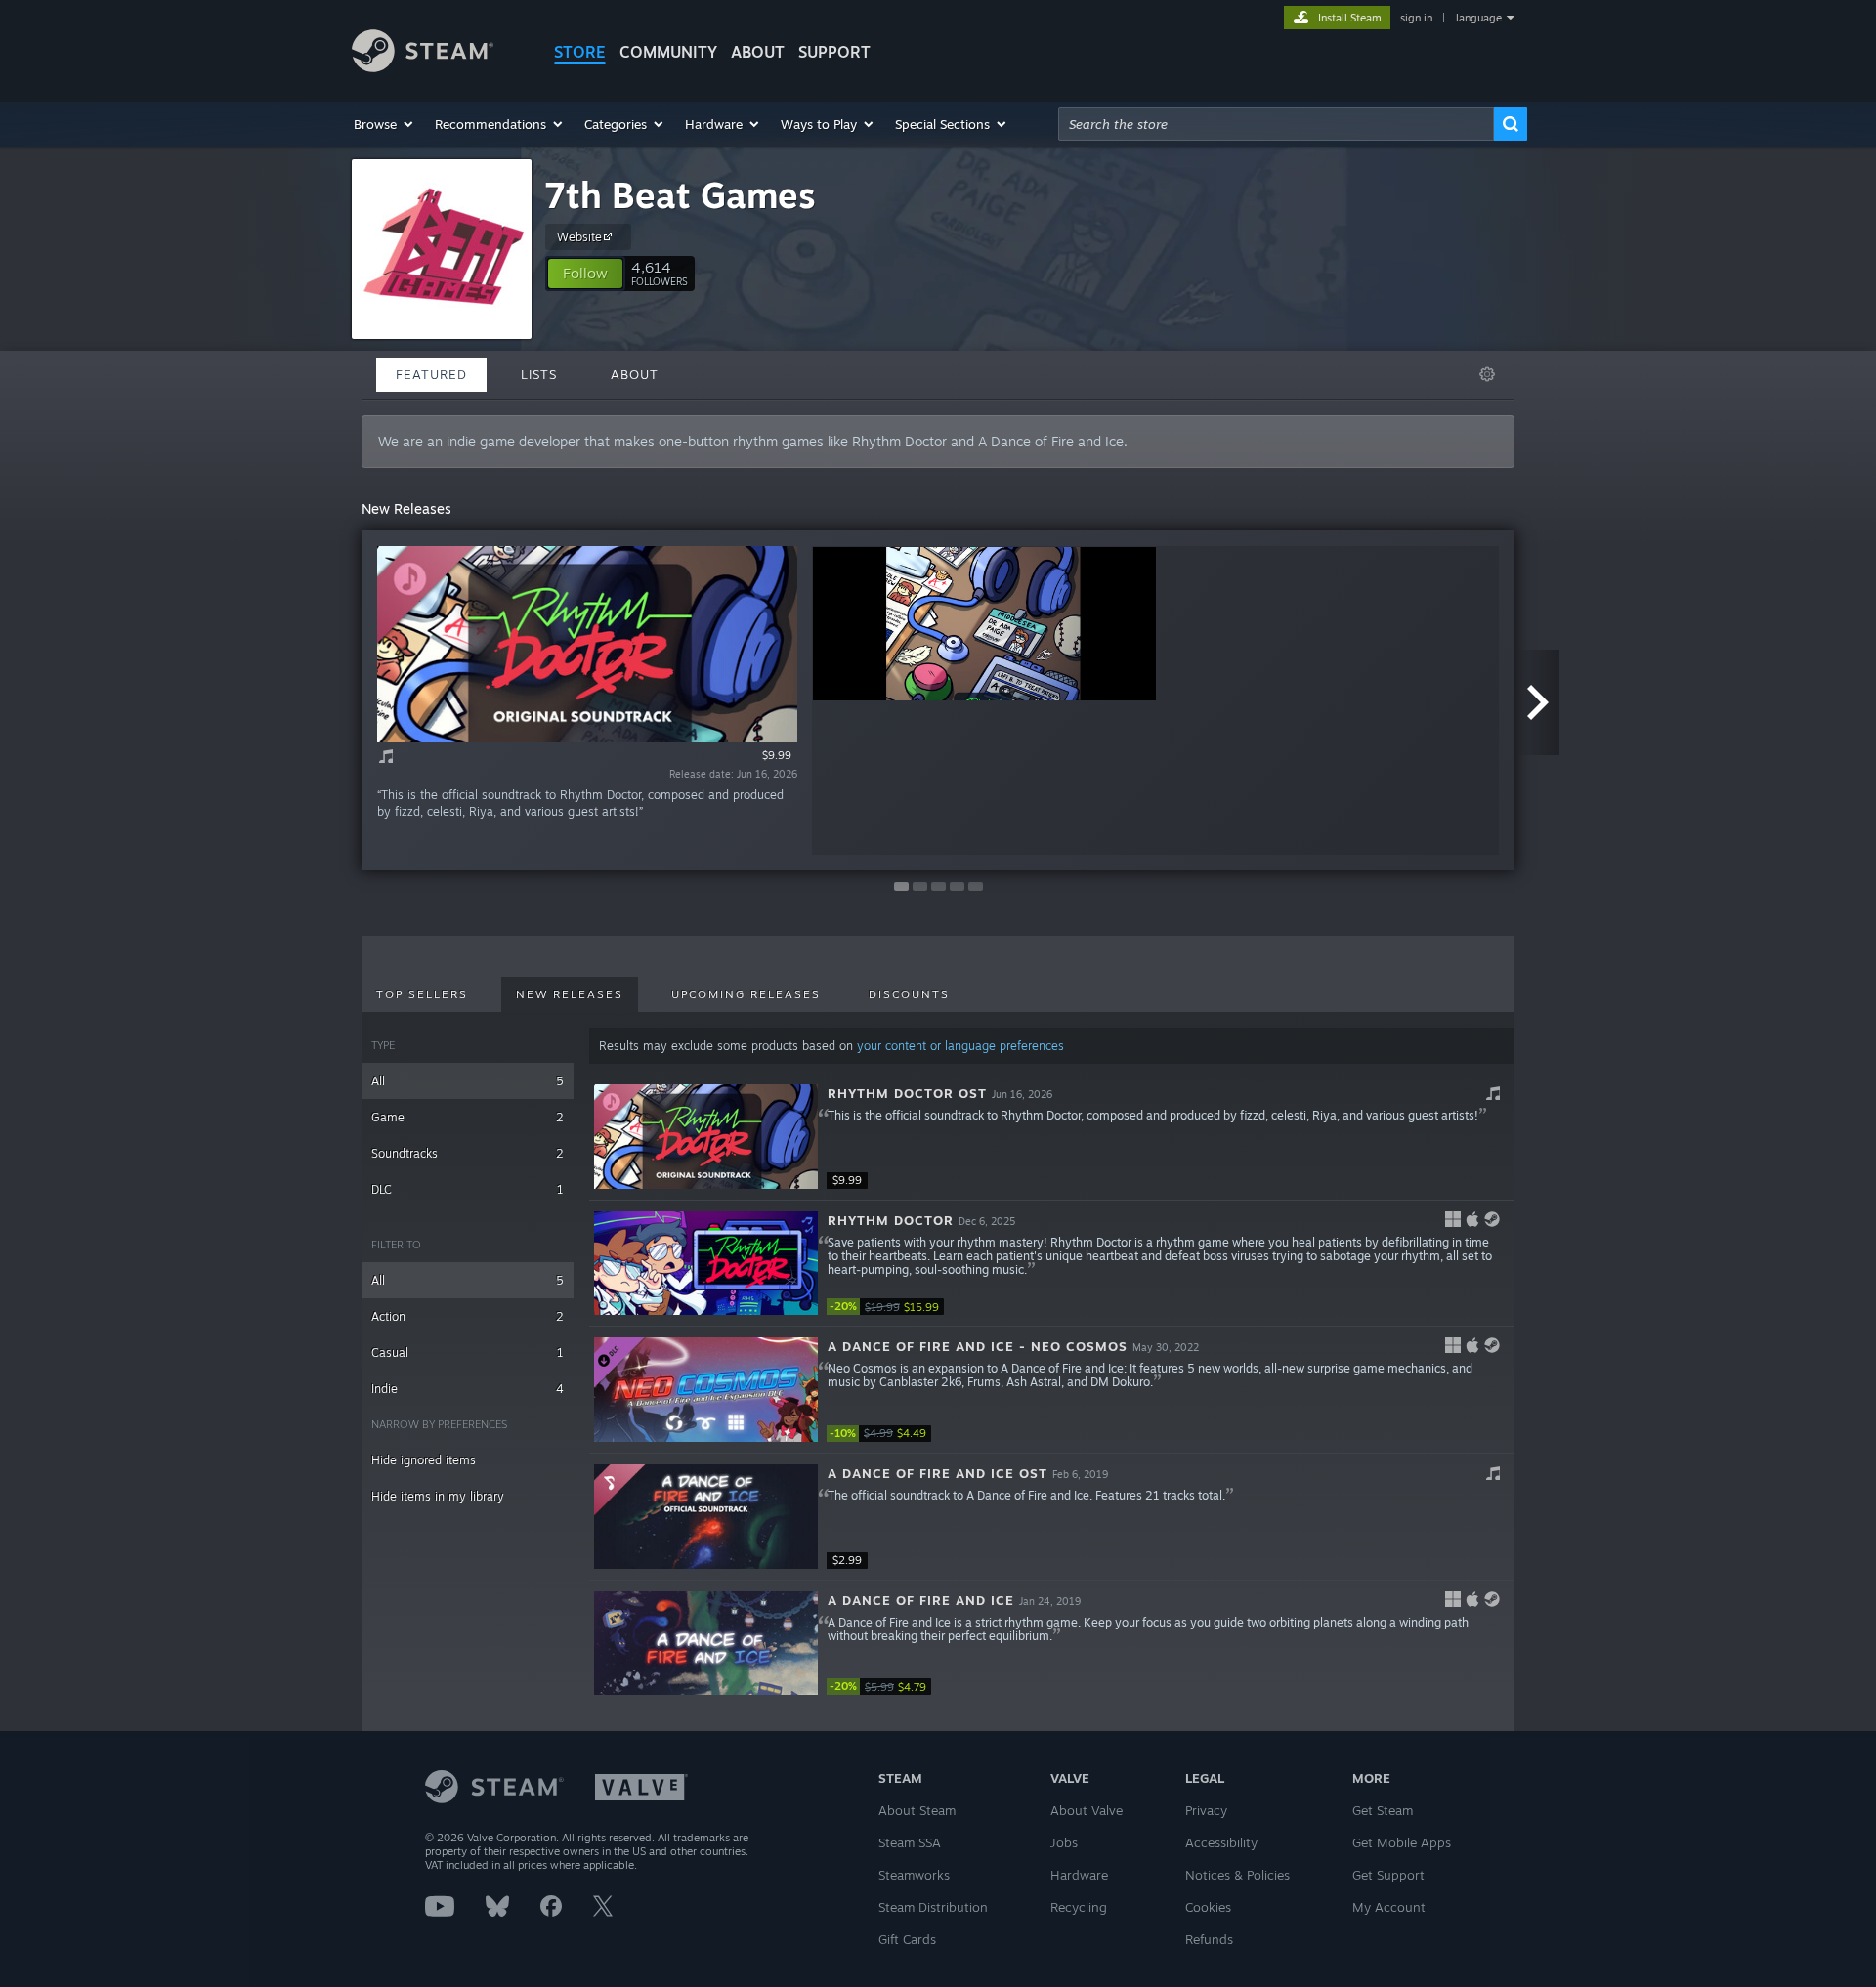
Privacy (1206, 1810)
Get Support (1388, 1875)
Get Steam (1383, 1810)
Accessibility (1221, 1842)
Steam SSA (910, 1842)
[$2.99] (706, 1517)
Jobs (1064, 1842)
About (758, 52)
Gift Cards (907, 1939)
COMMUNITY (668, 52)
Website (579, 237)
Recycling (1079, 1907)
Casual (468, 1353)
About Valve (1087, 1810)
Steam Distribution (933, 1907)
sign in (1416, 18)
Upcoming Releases (746, 994)
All (468, 1081)
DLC (468, 1189)
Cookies (1208, 1907)
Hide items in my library (438, 1496)
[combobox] (1276, 124)
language (1479, 18)
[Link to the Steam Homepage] (423, 67)
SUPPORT (834, 52)
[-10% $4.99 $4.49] (706, 1390)
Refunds (1209, 1939)
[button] (384, 124)
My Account (1389, 1907)
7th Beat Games (681, 195)
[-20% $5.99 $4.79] (706, 1644)
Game (468, 1117)
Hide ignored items (424, 1460)
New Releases (570, 994)
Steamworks (914, 1875)
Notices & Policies (1237, 1875)
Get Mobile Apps (1402, 1842)
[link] (885, 1307)
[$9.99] (706, 1137)
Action (468, 1316)
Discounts (909, 994)
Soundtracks (468, 1153)
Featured (431, 374)
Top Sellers (422, 994)
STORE (580, 52)
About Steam (917, 1810)
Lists (539, 374)
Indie (468, 1389)
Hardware (1079, 1875)
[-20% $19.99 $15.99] (706, 1264)
